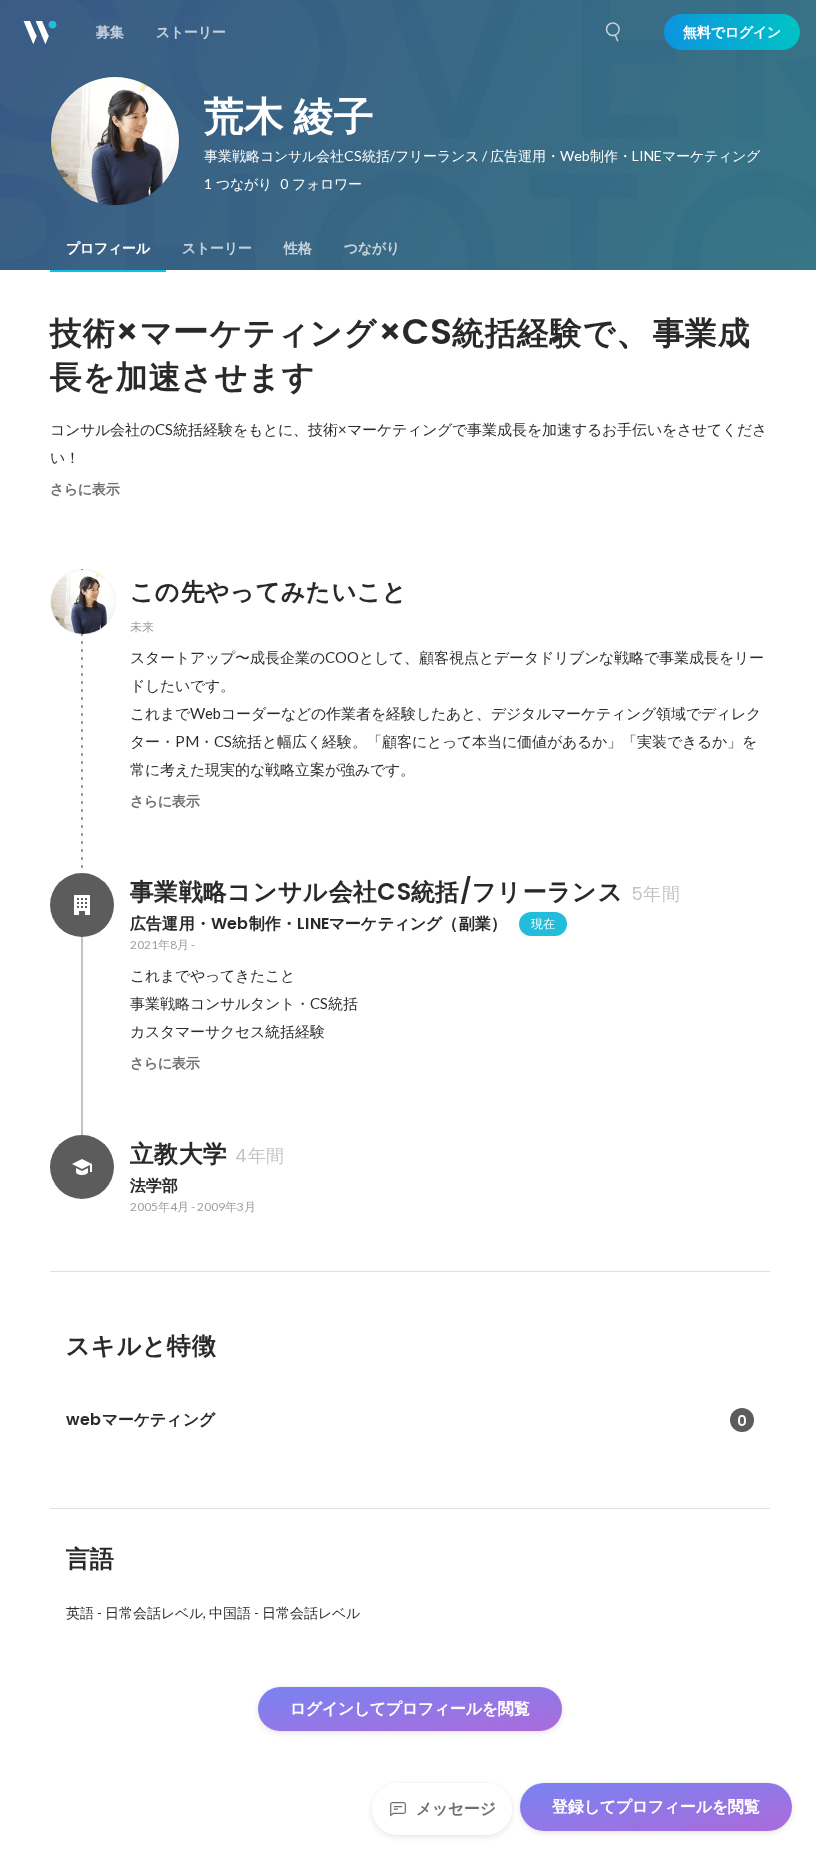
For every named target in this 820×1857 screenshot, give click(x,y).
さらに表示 (85, 489)
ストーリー (217, 248)
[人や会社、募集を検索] (614, 32)
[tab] (108, 248)
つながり (372, 248)
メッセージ (456, 1808)
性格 (298, 248)
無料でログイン (732, 32)
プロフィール (108, 248)
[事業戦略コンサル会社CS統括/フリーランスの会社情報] (82, 905)
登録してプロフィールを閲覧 (656, 1806)
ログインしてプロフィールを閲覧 (410, 1708)
